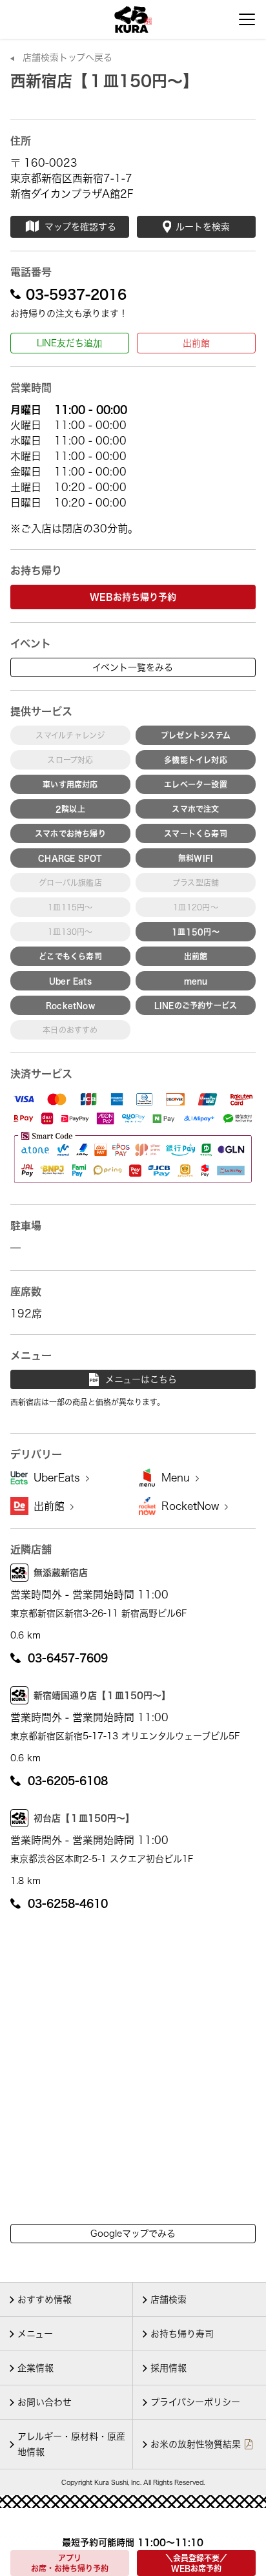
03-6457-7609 (68, 1658)
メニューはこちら (141, 1379)
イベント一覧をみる (133, 667)
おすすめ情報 (45, 2299)
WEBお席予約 (196, 2563)
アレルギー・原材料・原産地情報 (71, 2444)
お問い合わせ (45, 2402)
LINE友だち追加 (69, 343)
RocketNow (192, 1506)
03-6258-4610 (68, 1903)
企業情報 (36, 2368)
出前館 (196, 343)
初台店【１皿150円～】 (84, 1818)
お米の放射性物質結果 (196, 2444)
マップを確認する (80, 227)
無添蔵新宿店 (61, 1573)
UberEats (58, 1478)
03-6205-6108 (68, 1781)
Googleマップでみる (133, 2234)
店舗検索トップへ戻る (67, 58)
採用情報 (169, 2368)
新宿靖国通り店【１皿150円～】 (102, 1695)
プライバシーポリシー (195, 2402)
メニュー (35, 2334)
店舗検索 (169, 2299)
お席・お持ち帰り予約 (70, 2563)
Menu (177, 1478)
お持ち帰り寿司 (182, 2334)
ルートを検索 (203, 227)
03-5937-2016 (76, 294)
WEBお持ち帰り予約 (133, 597)
